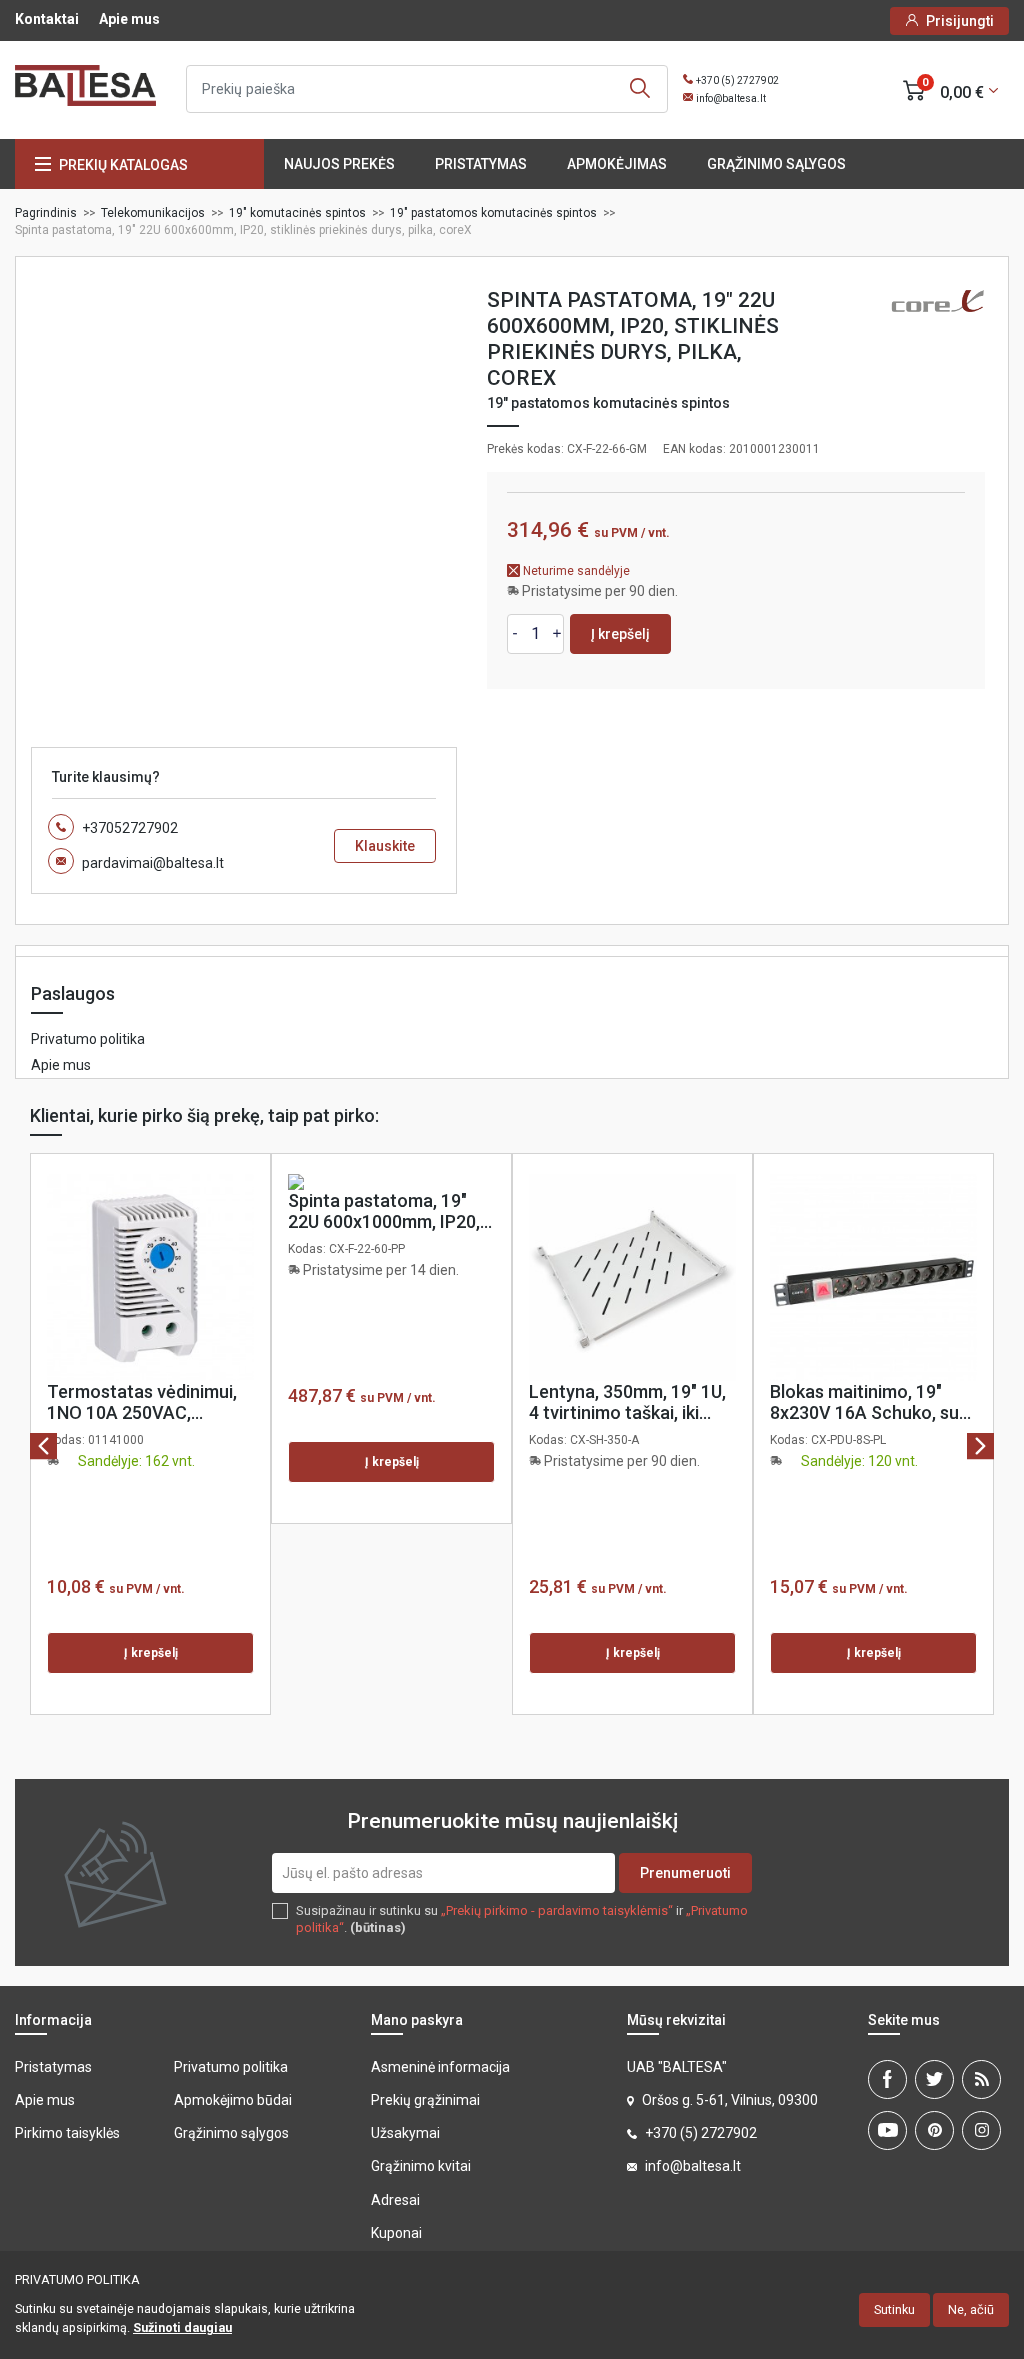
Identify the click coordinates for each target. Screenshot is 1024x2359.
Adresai (395, 2200)
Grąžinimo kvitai (421, 2166)
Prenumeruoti (685, 1873)
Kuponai (396, 2233)
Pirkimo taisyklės (67, 2133)
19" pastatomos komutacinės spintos (608, 403)
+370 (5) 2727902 (737, 80)
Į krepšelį (620, 634)
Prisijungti (960, 21)
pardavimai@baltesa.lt (153, 863)
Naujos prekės (339, 164)
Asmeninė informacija (440, 2067)
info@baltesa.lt (731, 98)
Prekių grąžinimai (425, 2100)
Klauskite (385, 846)
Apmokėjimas (617, 164)
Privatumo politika (88, 1039)
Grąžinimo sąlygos (776, 164)
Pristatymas (481, 164)
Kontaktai (47, 19)
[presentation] (43, 1445)
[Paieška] (640, 89)
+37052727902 (130, 828)
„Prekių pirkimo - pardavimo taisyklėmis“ (557, 1910)
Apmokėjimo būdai (233, 2100)
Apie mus (129, 19)
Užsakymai (405, 2133)
